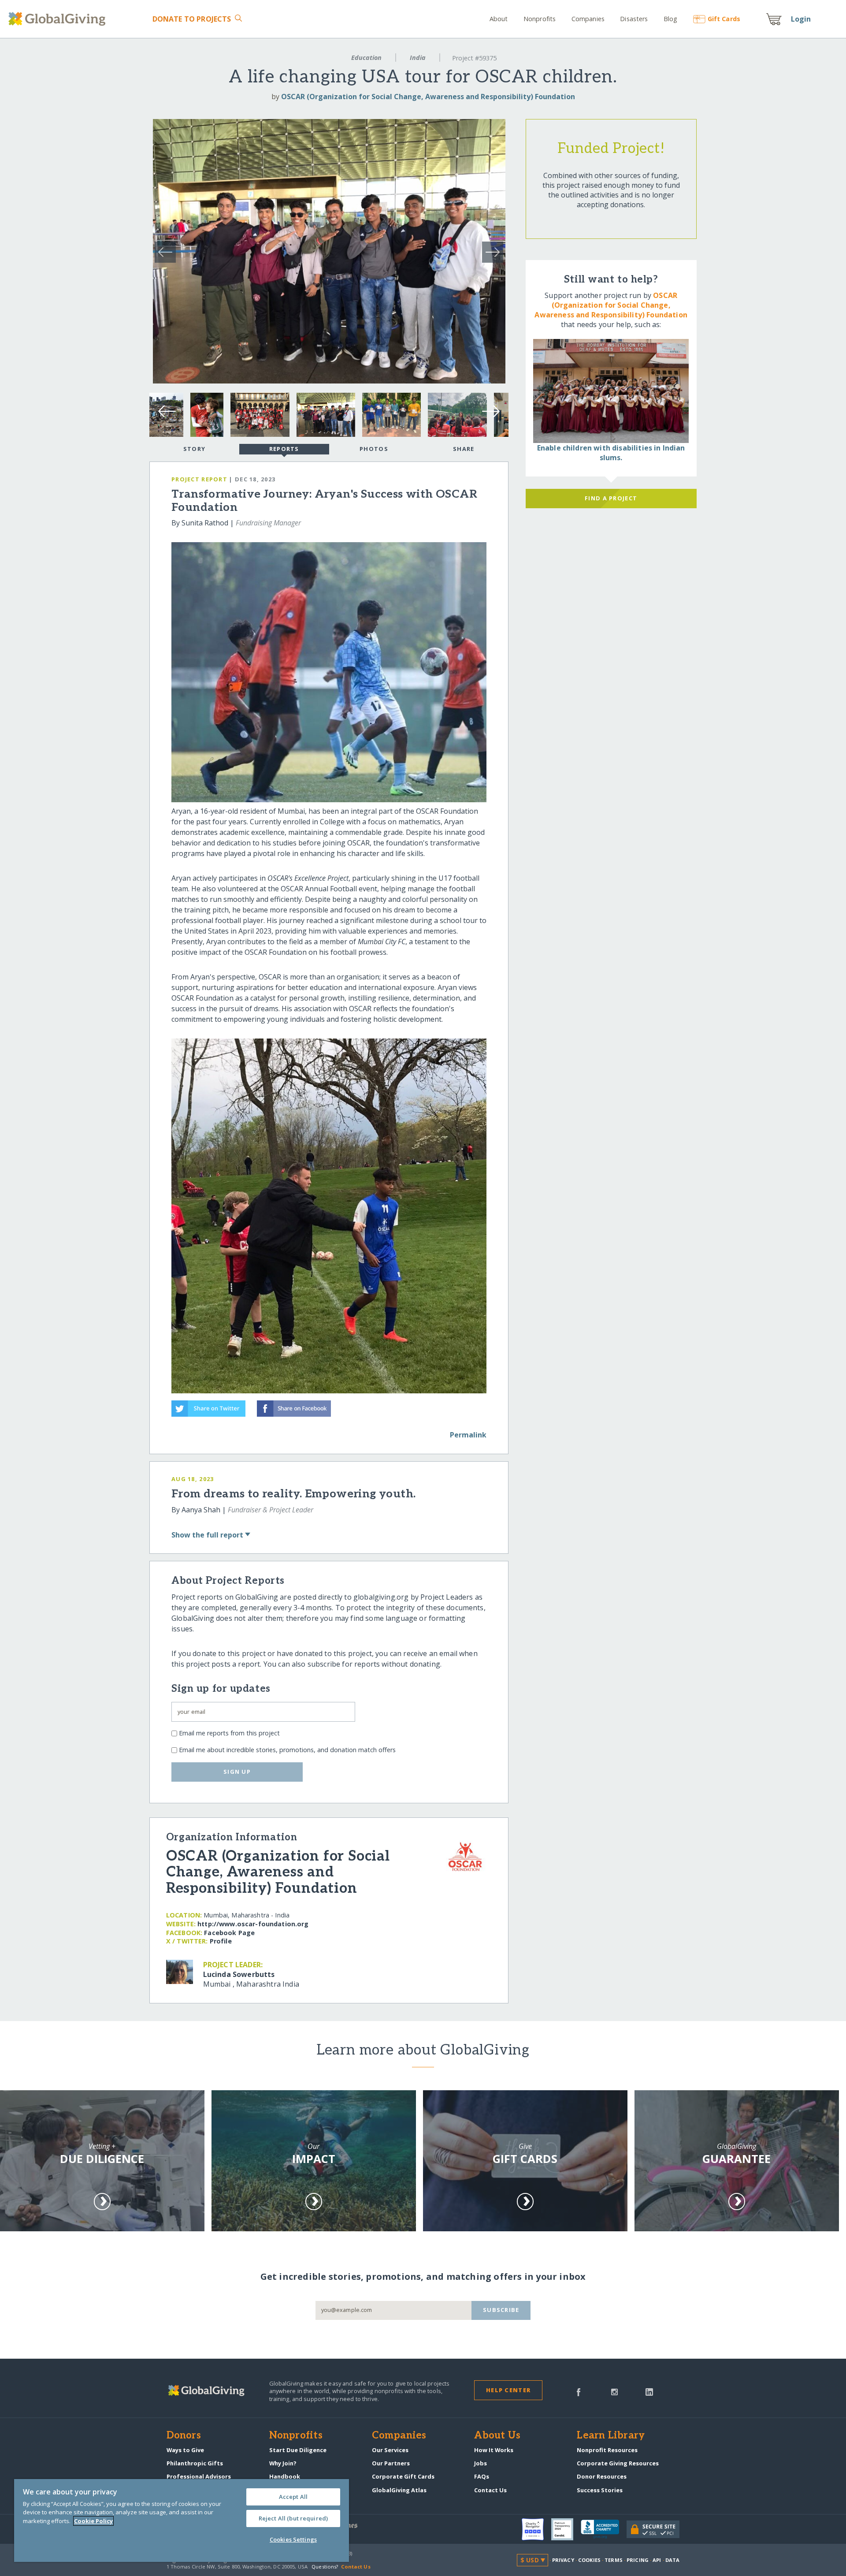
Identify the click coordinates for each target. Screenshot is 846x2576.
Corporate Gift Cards (403, 2476)
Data (672, 2560)
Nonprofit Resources (607, 2450)
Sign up (237, 1772)
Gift (724, 19)
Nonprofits (540, 19)
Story (194, 449)
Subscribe (501, 2310)
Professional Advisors (199, 2476)
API (657, 2560)
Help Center (508, 2390)
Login (801, 19)
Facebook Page (229, 1933)
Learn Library (611, 2436)
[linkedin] (649, 2391)
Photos (374, 449)
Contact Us (490, 2490)
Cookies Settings (293, 2539)
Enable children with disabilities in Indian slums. (611, 453)
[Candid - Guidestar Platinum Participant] (566, 2529)
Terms (614, 2560)
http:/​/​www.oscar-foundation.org (253, 1924)
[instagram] (614, 2391)
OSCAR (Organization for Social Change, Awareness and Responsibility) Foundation (428, 97)
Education (366, 58)
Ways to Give (185, 2450)
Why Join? (283, 2463)
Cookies (589, 2560)
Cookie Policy (93, 2521)
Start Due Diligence (298, 2450)
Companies (588, 19)
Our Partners (391, 2463)
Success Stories (600, 2490)
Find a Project (611, 498)
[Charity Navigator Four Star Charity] (536, 2529)
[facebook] (579, 2391)
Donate (192, 19)
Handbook (285, 2476)
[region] (182, 2520)
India (418, 58)
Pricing (638, 2560)
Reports (284, 449)
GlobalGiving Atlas (399, 2490)
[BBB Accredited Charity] (604, 2529)
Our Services (390, 2450)
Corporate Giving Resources (618, 2463)
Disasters (634, 19)
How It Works (494, 2450)
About (499, 19)
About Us (497, 2436)
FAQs (482, 2476)
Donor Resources (602, 2476)
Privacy (563, 2560)
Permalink (468, 1435)
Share (464, 449)
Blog (671, 19)
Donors (184, 2436)
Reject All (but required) (293, 2518)
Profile (221, 1941)
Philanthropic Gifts (195, 2463)
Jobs (481, 2463)
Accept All (293, 2497)
